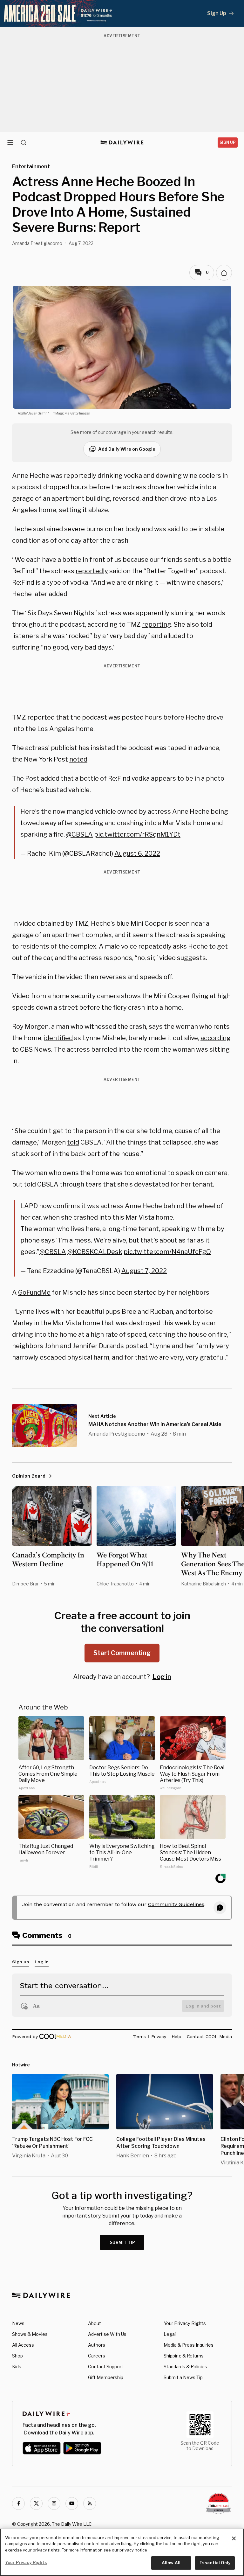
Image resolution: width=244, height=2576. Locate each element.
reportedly (92, 571)
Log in (162, 1677)
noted (78, 759)
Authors (97, 2345)
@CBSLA (79, 834)
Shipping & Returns (184, 2356)
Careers (97, 2356)
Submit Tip (123, 2242)
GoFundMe (34, 1292)
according (216, 1038)
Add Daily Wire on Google (127, 449)
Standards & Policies (185, 2367)
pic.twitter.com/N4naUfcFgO (167, 1252)
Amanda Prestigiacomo (37, 243)
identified (58, 1038)
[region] (122, 2552)
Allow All (171, 2563)
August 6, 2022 (137, 853)
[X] (36, 2503)
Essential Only (215, 2563)
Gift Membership (106, 2377)
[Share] (224, 273)
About (95, 2323)
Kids (17, 2367)
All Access (23, 2345)
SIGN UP (228, 142)
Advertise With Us (107, 2334)
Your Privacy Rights (185, 2323)
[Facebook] (18, 2503)
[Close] (234, 2538)
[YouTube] (72, 2503)
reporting (157, 624)
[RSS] (90, 2503)
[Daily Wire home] (122, 143)
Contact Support (106, 2367)
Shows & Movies (30, 2334)
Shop (17, 2356)
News (18, 2323)
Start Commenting (122, 1653)
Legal (170, 2334)
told (73, 1142)
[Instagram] (54, 2503)
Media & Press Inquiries (189, 2345)
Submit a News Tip (183, 2377)
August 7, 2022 (144, 1271)
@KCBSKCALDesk (95, 1252)
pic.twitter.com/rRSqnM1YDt (137, 834)
